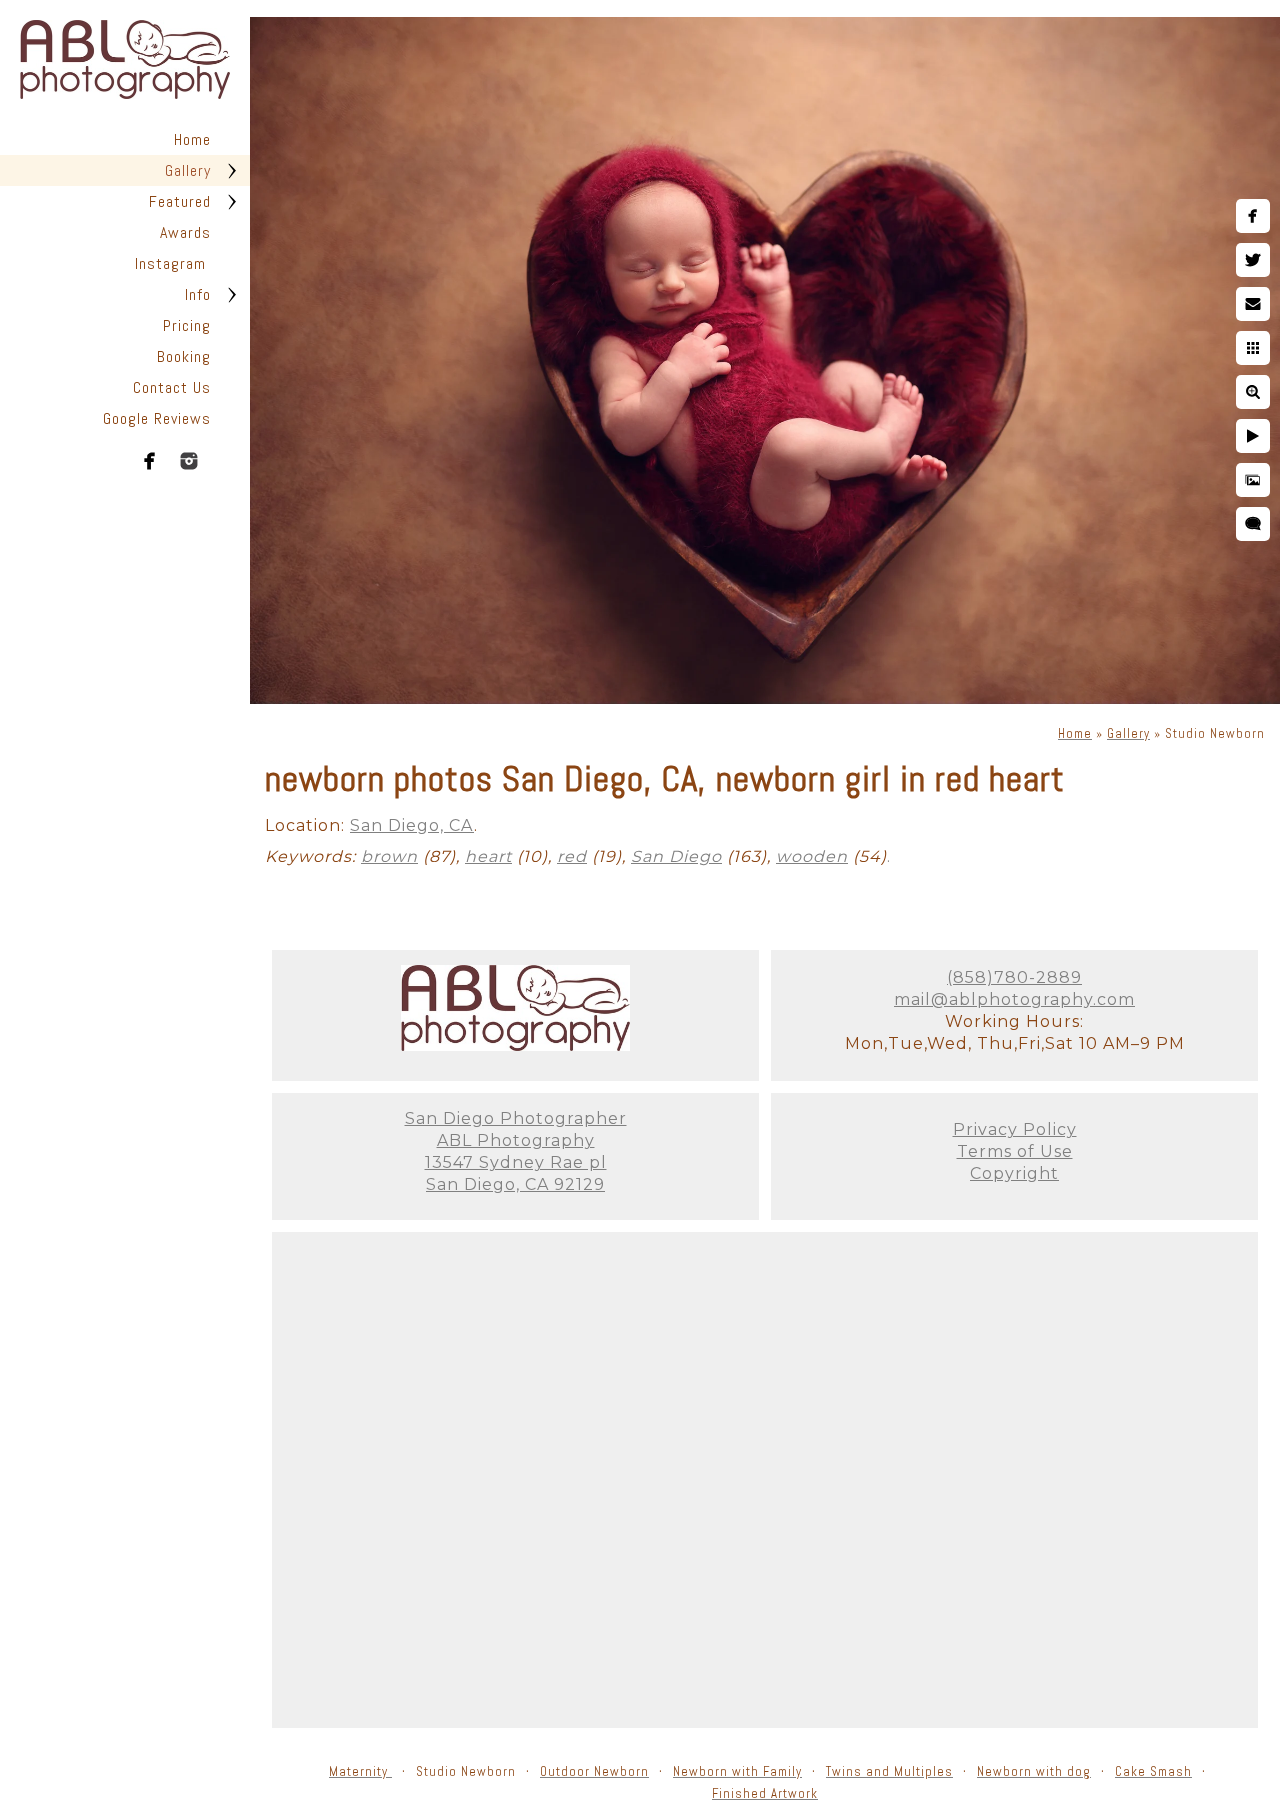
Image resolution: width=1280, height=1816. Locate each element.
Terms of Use (1015, 1151)
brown (389, 856)
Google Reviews (157, 418)
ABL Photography (516, 1140)
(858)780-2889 (1014, 977)
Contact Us (172, 387)
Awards (185, 232)
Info (198, 294)
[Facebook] (150, 461)
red (572, 856)
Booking (184, 356)
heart (488, 856)
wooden (812, 856)
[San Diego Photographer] (515, 1045)
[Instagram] (189, 461)
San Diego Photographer (516, 1118)
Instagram (173, 263)
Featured (180, 201)
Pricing (187, 325)
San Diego (676, 856)
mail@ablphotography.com (1014, 999)
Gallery (188, 170)
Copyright (1014, 1173)
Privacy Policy (1015, 1129)
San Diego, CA (412, 825)
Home (192, 139)
